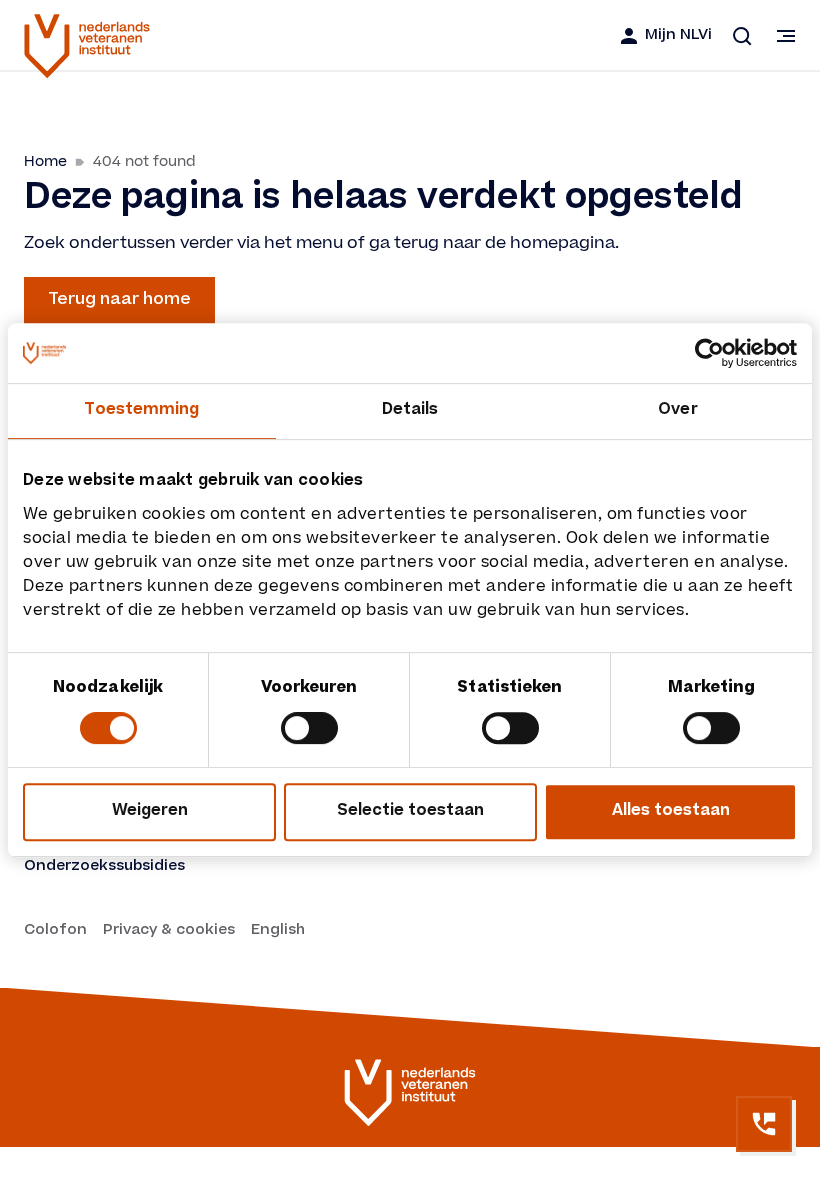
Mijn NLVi (678, 36)
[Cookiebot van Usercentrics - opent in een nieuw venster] (709, 353)
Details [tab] (410, 410)
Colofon (55, 931)
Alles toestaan (671, 811)
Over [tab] (677, 410)
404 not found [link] (144, 161)
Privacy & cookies (169, 931)
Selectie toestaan (410, 811)
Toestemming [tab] (141, 410)
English (278, 931)
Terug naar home (119, 300)
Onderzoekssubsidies (104, 867)
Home (45, 161)
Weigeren (150, 811)
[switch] (309, 728)
